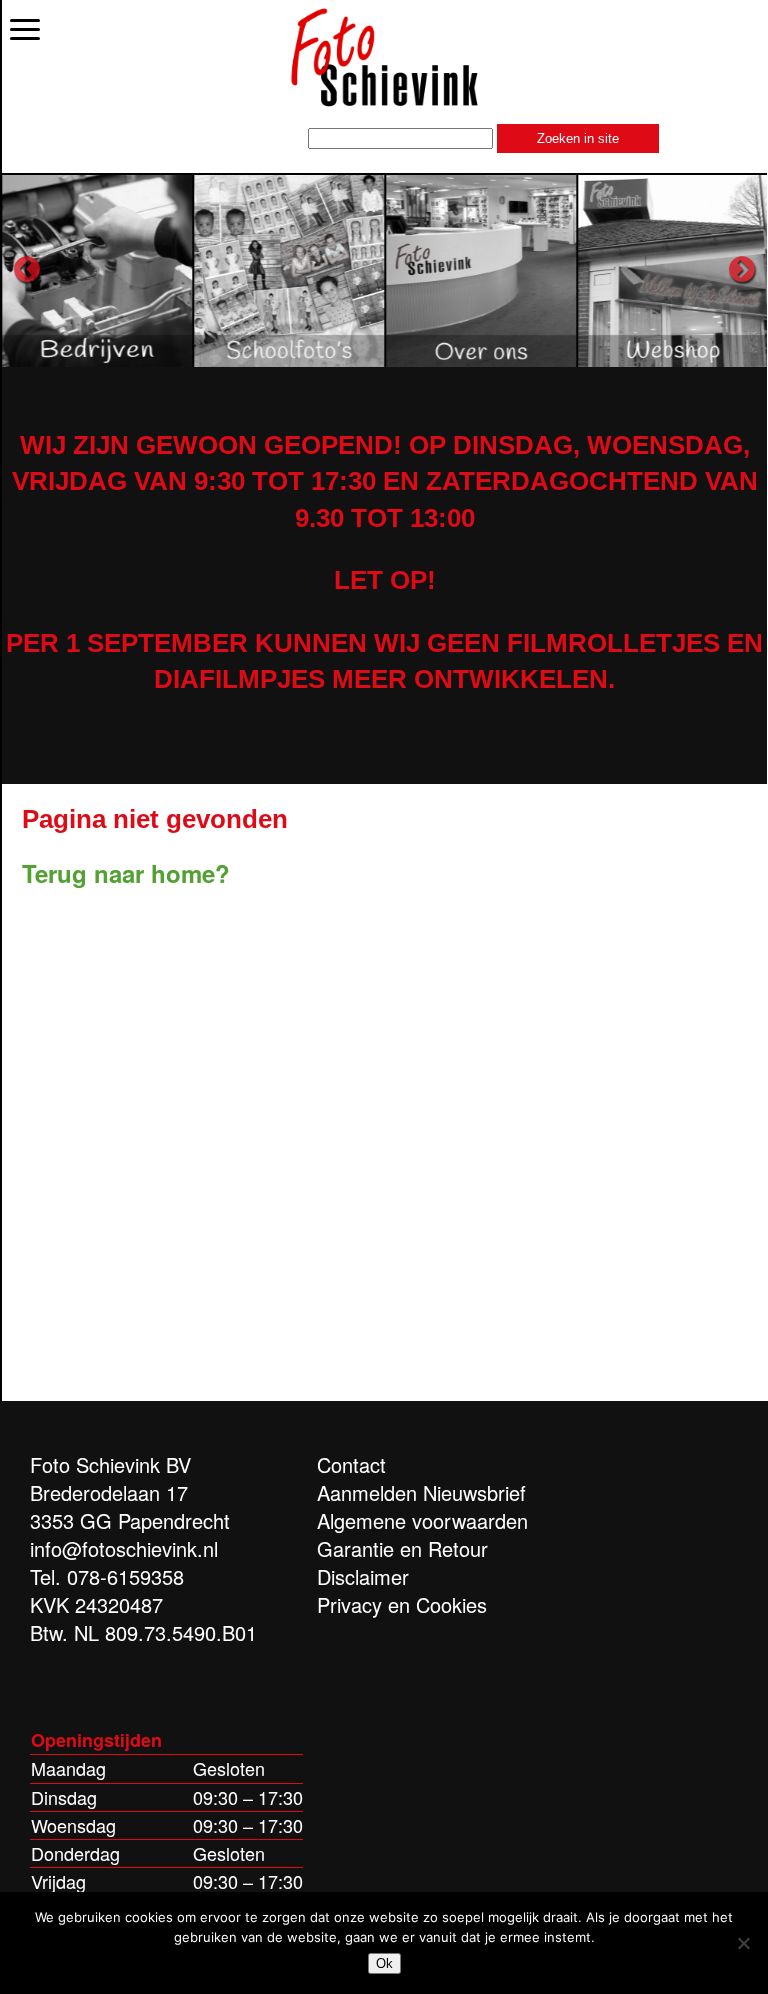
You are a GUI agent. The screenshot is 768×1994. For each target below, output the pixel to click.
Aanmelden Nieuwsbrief (421, 1492)
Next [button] (742, 270)
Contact (351, 1464)
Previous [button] (27, 270)
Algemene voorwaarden (422, 1520)
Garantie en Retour (402, 1548)
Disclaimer (363, 1576)
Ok (384, 1963)
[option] (98, 270)
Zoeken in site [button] (578, 138)
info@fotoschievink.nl (124, 1548)
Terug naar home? (126, 873)
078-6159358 (125, 1576)
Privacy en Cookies (402, 1604)
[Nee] (743, 1943)
